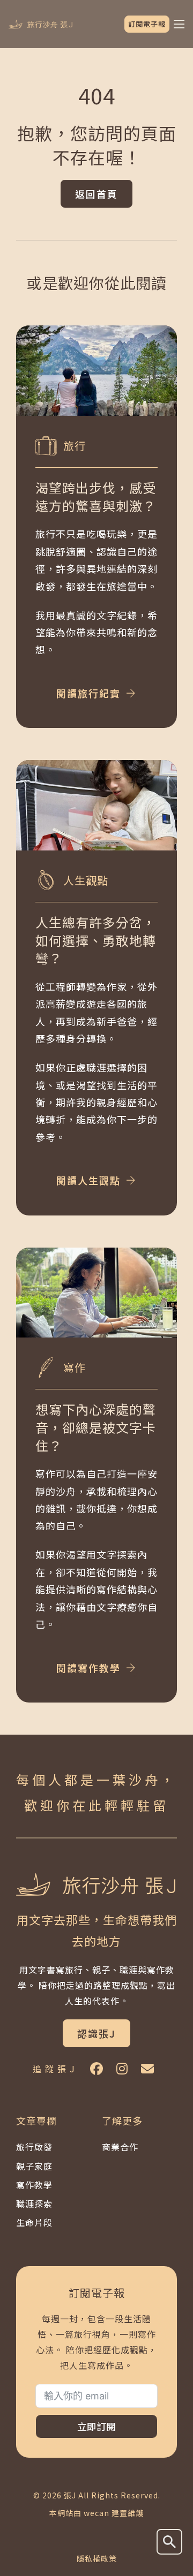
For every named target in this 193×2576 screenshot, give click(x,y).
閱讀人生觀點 (88, 1180)
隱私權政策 (97, 2558)
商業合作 (120, 2147)
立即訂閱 (96, 2426)
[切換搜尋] (169, 2542)
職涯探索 (34, 2203)
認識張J (96, 2033)
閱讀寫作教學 (88, 1668)
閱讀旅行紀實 (88, 693)
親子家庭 (34, 2166)
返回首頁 (96, 194)
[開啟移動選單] (179, 24)
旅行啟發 (34, 2147)
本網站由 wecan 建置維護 (96, 2513)
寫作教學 (34, 2185)
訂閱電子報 (147, 24)
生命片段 (34, 2222)
